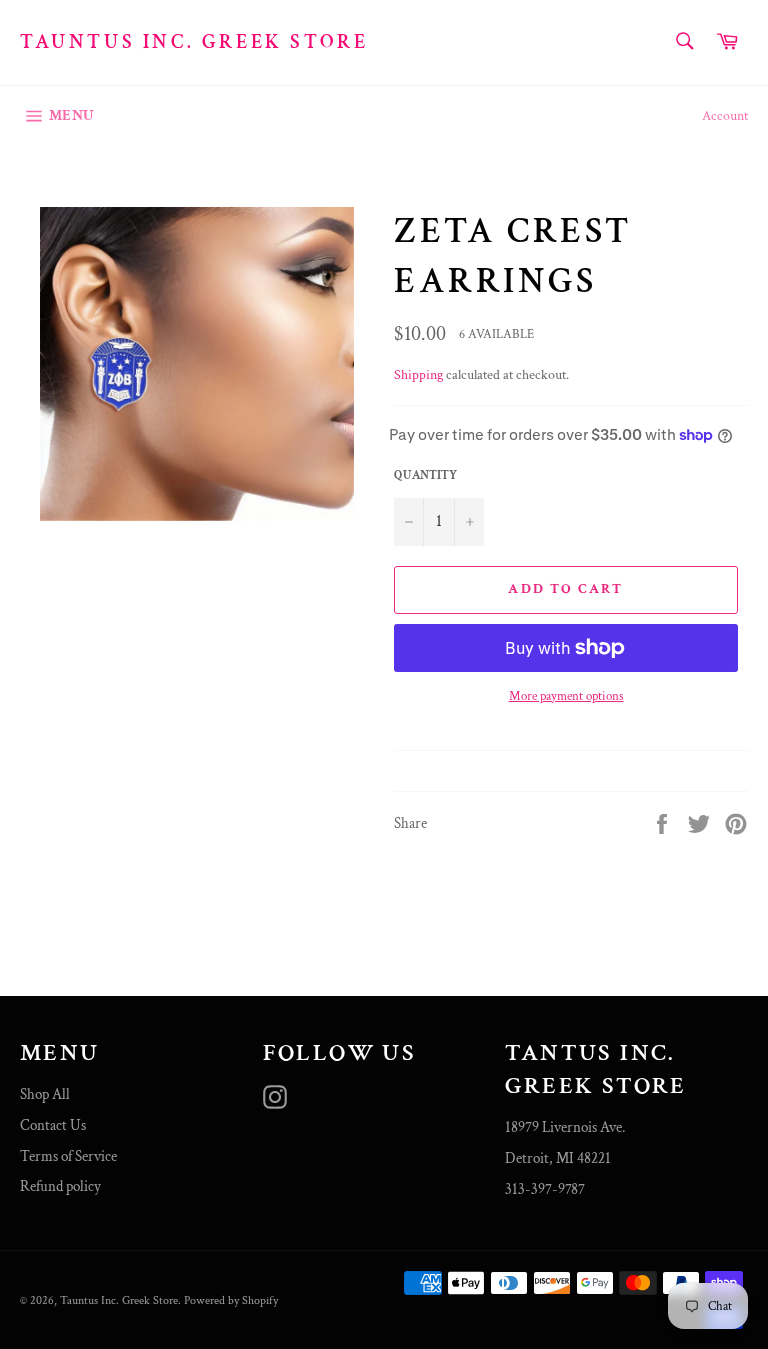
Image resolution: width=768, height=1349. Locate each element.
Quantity (425, 475)
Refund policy (60, 1186)
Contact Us (53, 1125)
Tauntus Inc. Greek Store (194, 42)
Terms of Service (68, 1156)
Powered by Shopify (231, 1300)
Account (725, 116)
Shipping (418, 375)
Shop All (45, 1094)
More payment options (566, 696)
